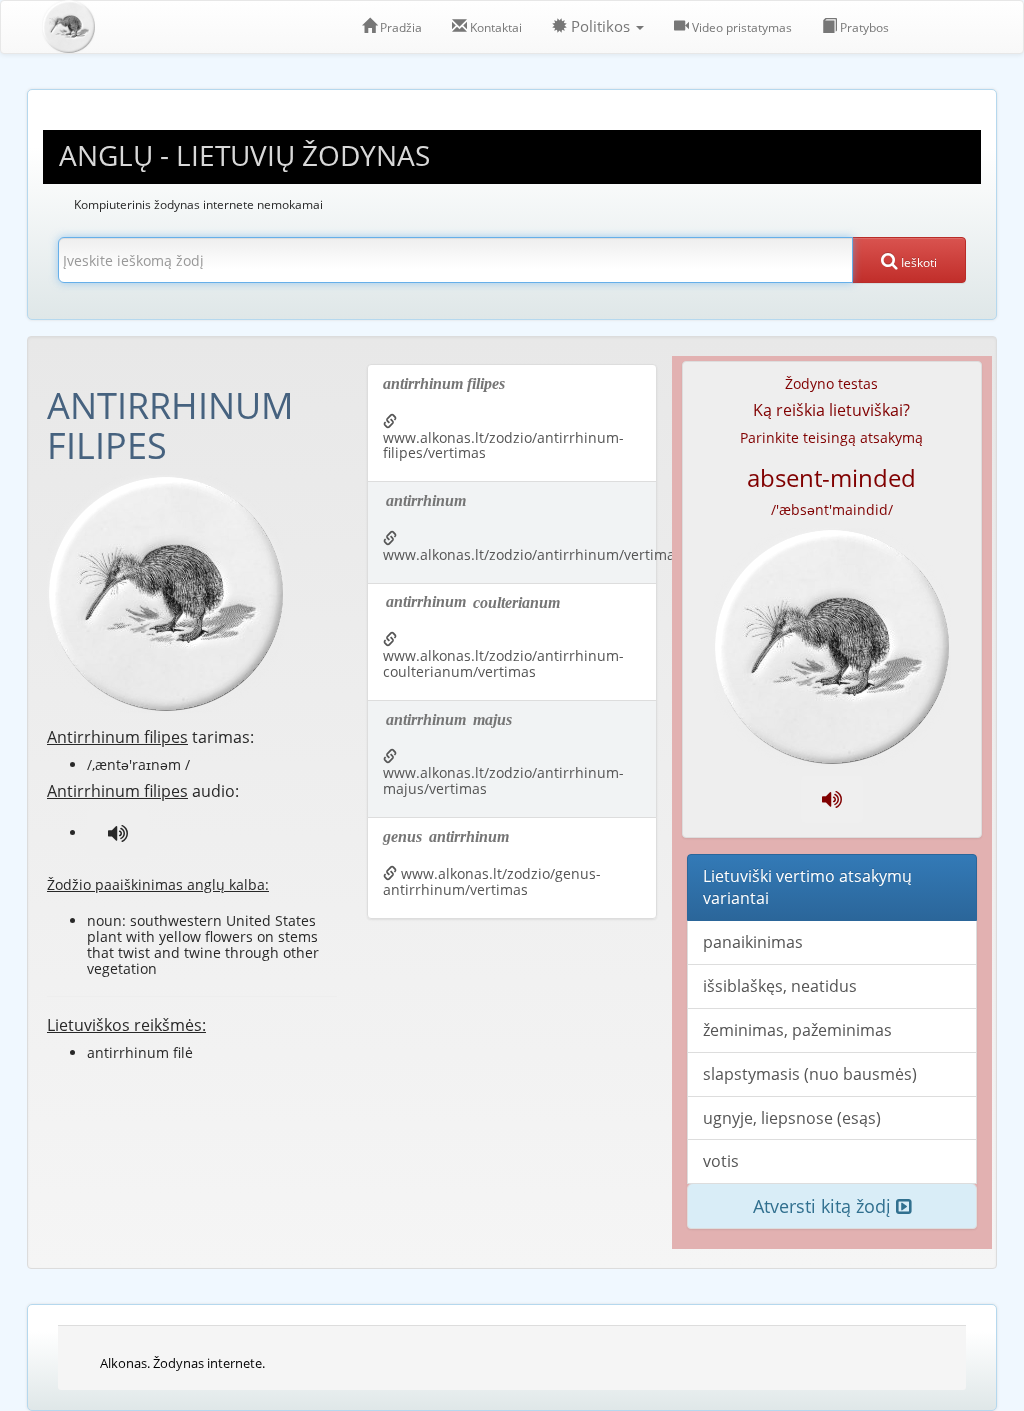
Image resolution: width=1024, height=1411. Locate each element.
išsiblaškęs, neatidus (780, 986)
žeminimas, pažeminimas (797, 1030)
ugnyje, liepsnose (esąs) (792, 1118)
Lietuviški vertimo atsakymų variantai (807, 887)
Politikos (600, 26)
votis (721, 1161)
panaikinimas (753, 942)
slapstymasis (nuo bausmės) (810, 1074)
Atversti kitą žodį (824, 1206)
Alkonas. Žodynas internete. (182, 1363)
